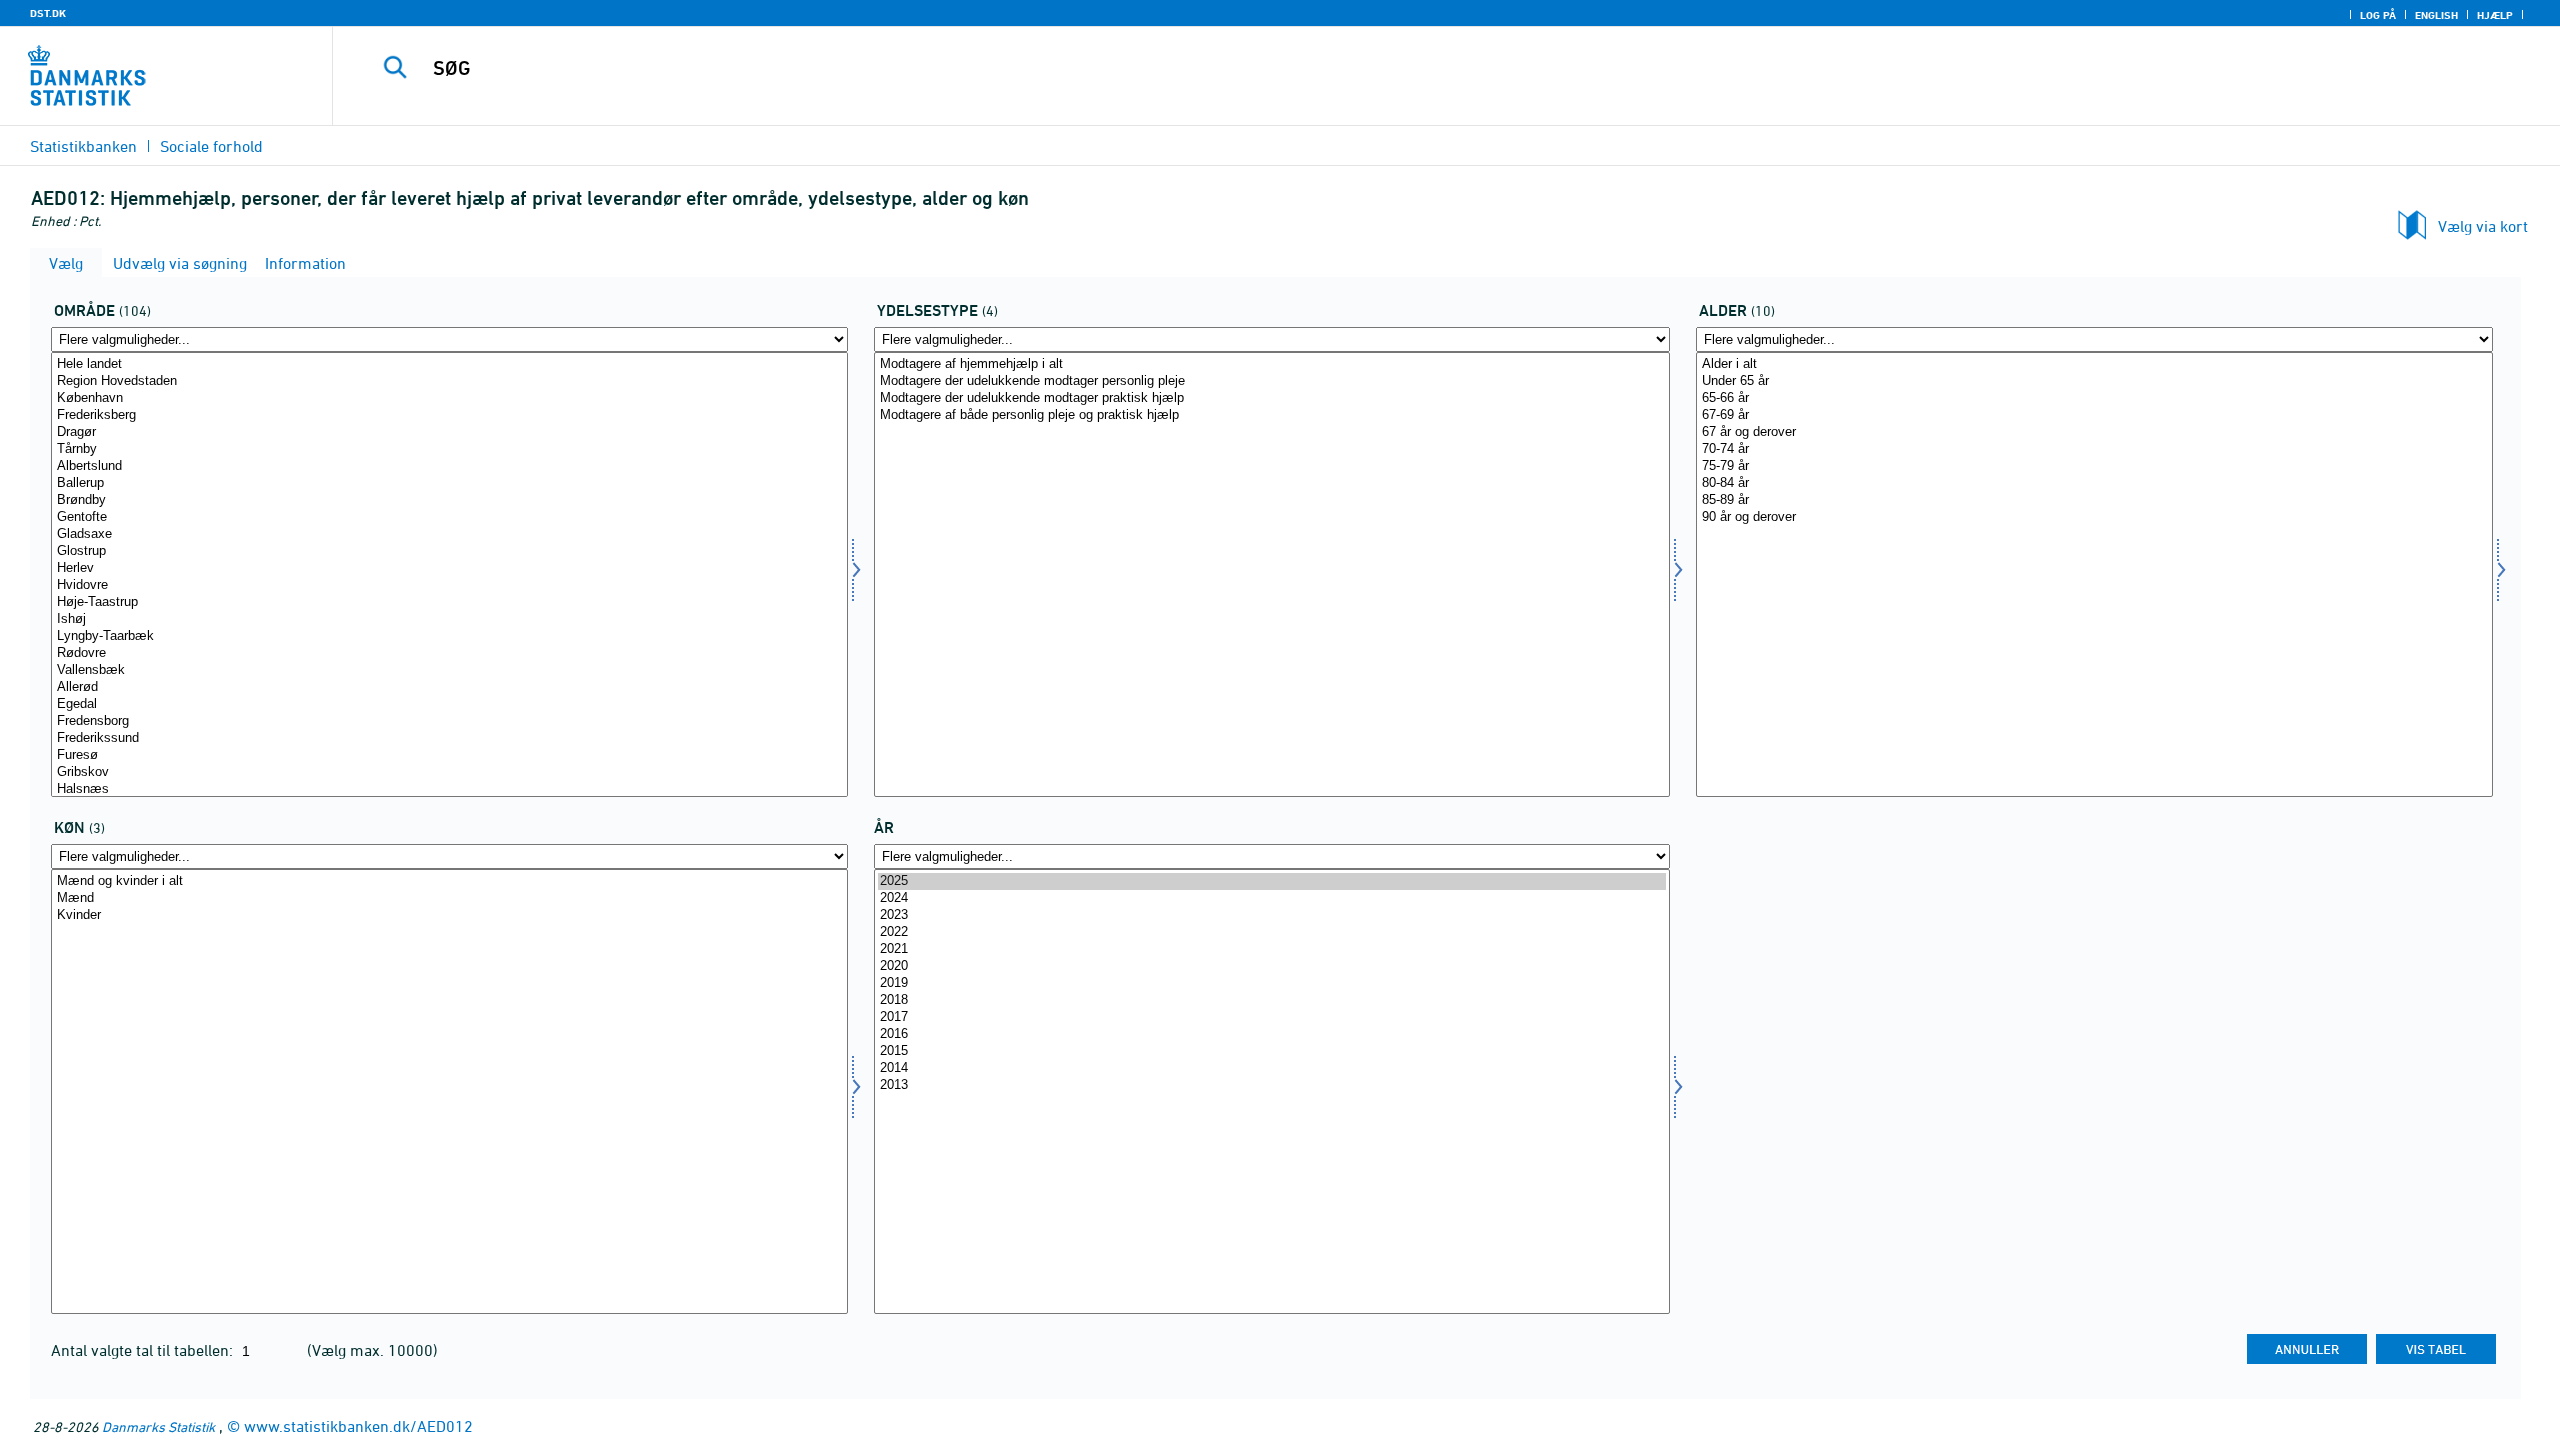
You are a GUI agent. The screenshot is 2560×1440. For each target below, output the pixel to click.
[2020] (1272, 966)
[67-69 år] (2094, 415)
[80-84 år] (2094, 483)
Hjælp (2495, 15)
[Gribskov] (449, 772)
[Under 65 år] (2094, 381)
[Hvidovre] (449, 585)
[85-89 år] (2094, 500)
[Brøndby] (449, 500)
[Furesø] (449, 755)
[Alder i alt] (2094, 364)
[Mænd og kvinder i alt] (449, 881)
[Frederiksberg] (449, 415)
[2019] (1272, 983)
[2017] (1272, 1017)
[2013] (1272, 1085)
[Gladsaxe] (449, 534)
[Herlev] (449, 568)
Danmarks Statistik (158, 1426)
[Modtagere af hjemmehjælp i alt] (1272, 364)
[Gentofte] (449, 517)
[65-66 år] (2094, 398)
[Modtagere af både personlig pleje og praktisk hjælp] (1272, 415)
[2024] (1272, 898)
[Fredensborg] (449, 721)
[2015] (1272, 1051)
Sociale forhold (211, 146)
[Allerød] (449, 687)
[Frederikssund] (449, 738)
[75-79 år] (2094, 466)
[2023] (1272, 915)
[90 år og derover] (2094, 517)
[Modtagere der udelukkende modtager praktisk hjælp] (1272, 398)
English (2436, 15)
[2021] (1272, 949)
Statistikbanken (83, 146)
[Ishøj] (449, 619)
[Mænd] (449, 898)
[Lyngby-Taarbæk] (449, 636)
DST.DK (48, 13)
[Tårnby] (449, 449)
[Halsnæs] (449, 789)
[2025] (1272, 881)
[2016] (1272, 1034)
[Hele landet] (449, 364)
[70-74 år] (2094, 449)
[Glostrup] (449, 551)
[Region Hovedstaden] (449, 381)
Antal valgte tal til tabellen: (144, 1350)
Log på (2378, 15)
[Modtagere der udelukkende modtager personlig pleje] (1272, 381)
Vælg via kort (2483, 226)
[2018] (1272, 1000)
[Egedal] (449, 704)
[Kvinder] (449, 915)
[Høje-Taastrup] (449, 602)
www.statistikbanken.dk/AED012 (358, 1426)
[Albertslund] (449, 466)
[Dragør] (449, 432)
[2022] (1272, 932)
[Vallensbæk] (449, 670)
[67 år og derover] (2094, 432)
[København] (449, 398)
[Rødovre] (449, 653)
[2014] (1272, 1068)
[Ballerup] (449, 483)
